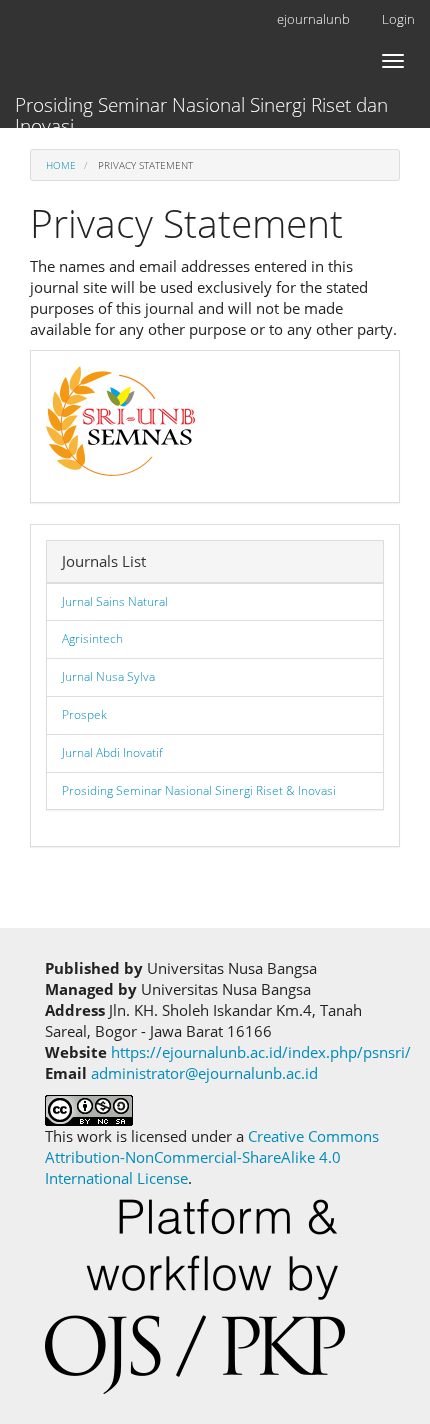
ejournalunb (313, 19)
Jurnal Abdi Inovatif (112, 752)
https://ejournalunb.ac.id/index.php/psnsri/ (261, 1052)
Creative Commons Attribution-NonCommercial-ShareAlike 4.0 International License (212, 1157)
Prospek (84, 714)
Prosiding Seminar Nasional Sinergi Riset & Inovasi (199, 790)
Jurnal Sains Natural (115, 601)
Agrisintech (92, 638)
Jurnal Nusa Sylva (108, 676)
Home (61, 165)
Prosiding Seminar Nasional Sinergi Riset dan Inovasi (201, 110)
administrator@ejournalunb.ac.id (204, 1073)
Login (398, 19)
